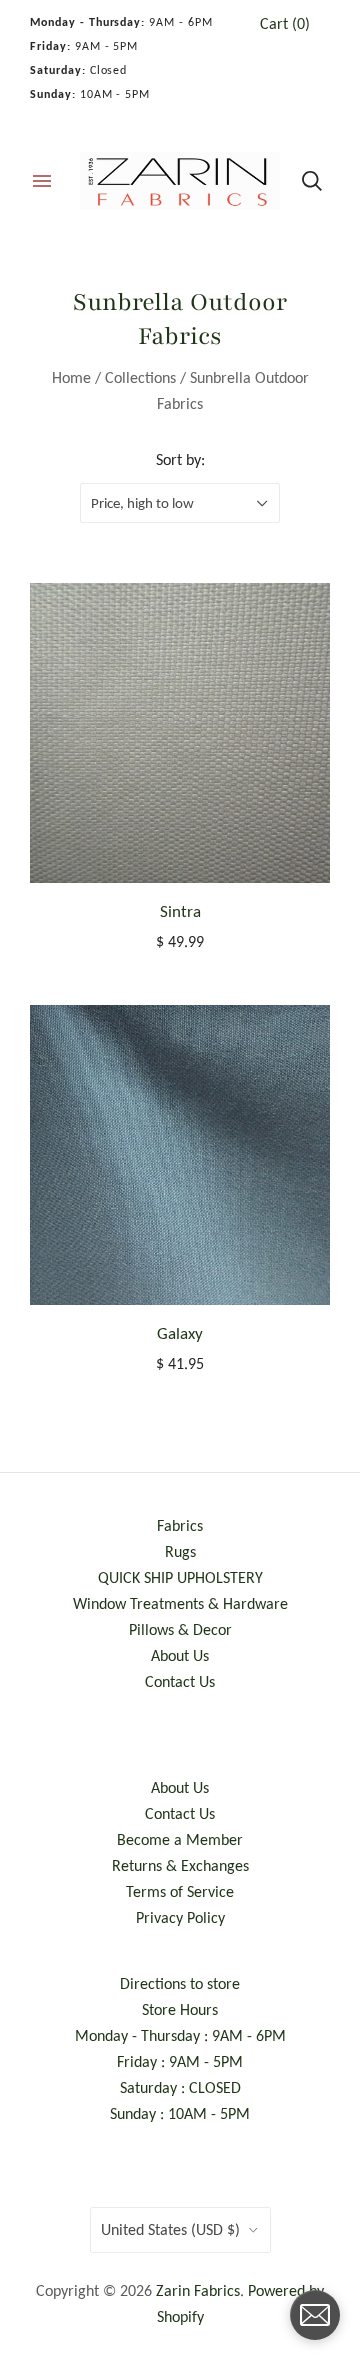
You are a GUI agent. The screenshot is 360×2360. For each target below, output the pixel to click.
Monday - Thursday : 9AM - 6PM (180, 2035)
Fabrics (180, 1525)
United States (170, 2229)
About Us (180, 1655)
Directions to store (180, 1983)
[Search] (312, 181)
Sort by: (180, 459)
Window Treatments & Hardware (180, 1603)
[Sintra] (180, 733)
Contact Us (180, 1681)
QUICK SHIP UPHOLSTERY (180, 1577)
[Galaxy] (180, 1155)
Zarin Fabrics (198, 2290)
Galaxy (180, 1333)
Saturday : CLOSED (180, 2087)
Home (71, 377)
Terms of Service (180, 1891)
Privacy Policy (180, 1917)
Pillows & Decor (180, 1629)
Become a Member (180, 1839)
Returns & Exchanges (180, 1865)
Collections (140, 377)
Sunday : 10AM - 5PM (180, 2113)
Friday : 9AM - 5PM (180, 2061)
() (285, 23)
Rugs (180, 1551)
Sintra (180, 911)
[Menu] (42, 181)
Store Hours (180, 2009)
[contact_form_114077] (315, 2315)
